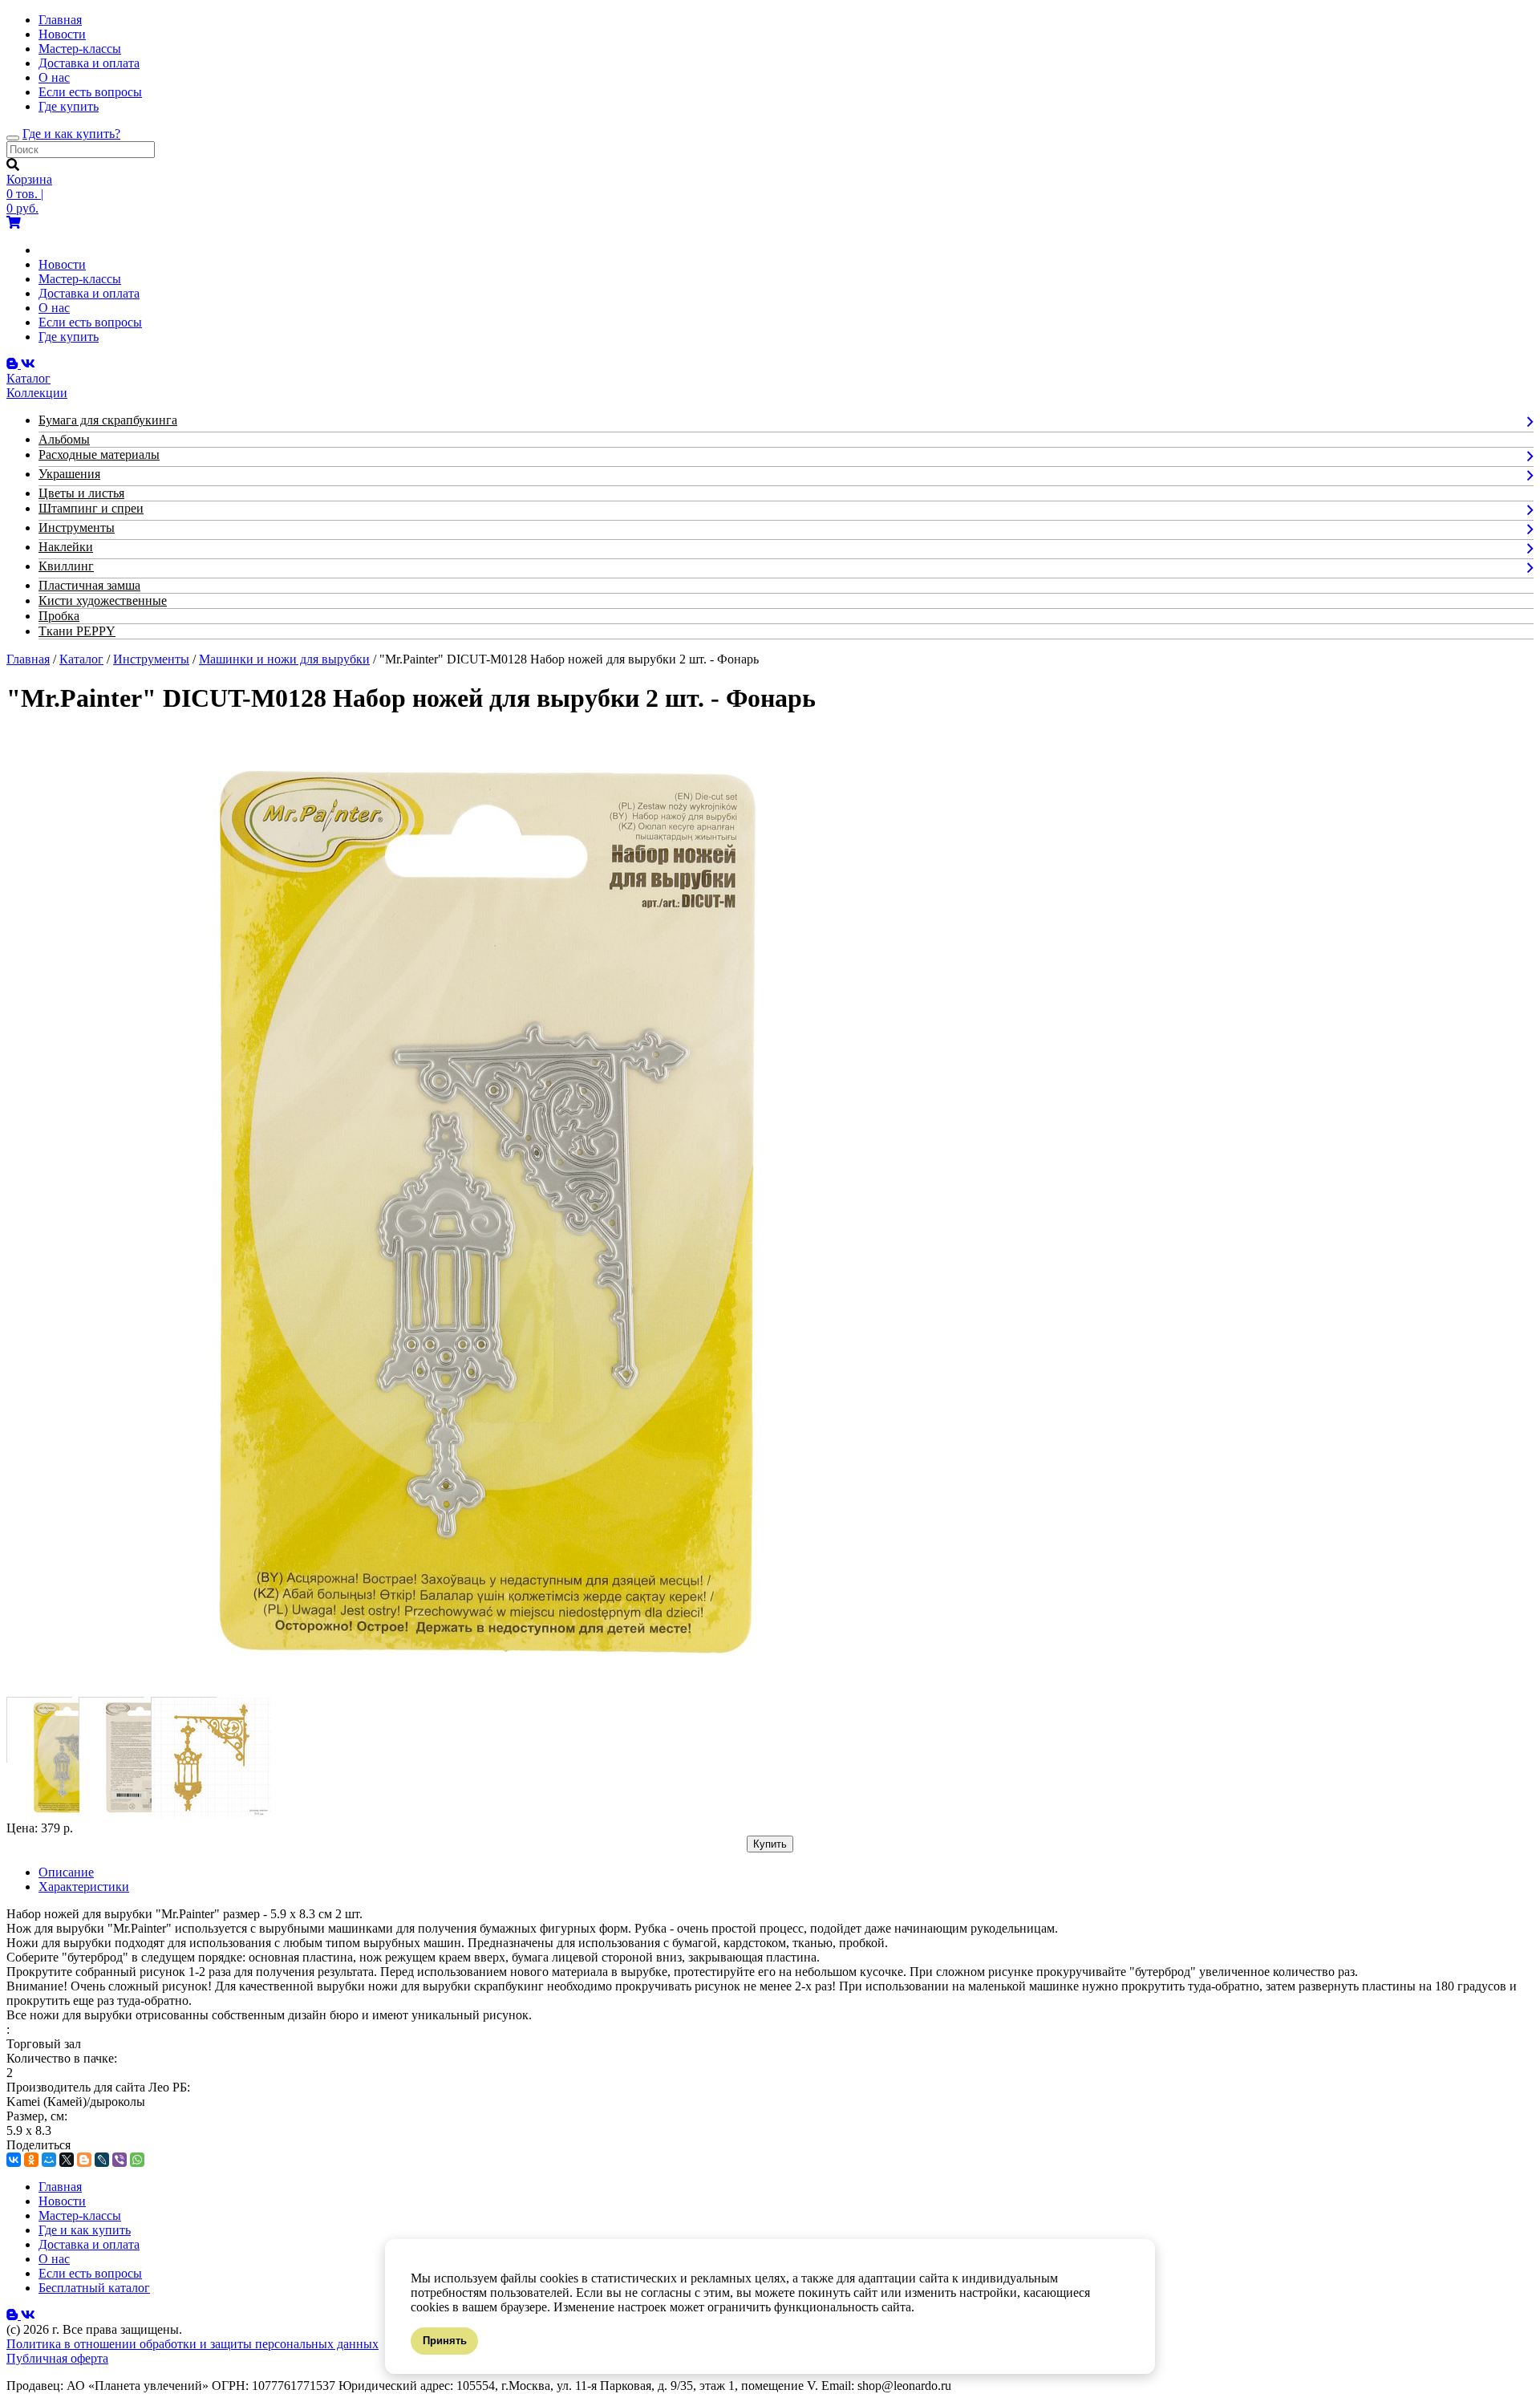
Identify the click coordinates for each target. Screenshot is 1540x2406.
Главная (60, 20)
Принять (445, 2341)
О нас (54, 77)
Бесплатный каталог (94, 2288)
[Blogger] (84, 2160)
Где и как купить (85, 2230)
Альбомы (64, 439)
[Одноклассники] (31, 2160)
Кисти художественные (103, 600)
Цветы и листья (81, 493)
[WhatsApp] (137, 2160)
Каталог (81, 659)
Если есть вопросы (90, 92)
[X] (67, 2160)
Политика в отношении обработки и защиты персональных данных (192, 2344)
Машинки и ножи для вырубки (284, 659)
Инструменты (77, 527)
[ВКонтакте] (14, 2160)
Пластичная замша (89, 585)
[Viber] (120, 2160)
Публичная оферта (57, 2358)
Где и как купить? (71, 134)
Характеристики (84, 1887)
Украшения (69, 474)
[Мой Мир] (49, 2160)
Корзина (29, 179)
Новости (62, 34)
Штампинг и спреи (91, 508)
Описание (66, 1872)
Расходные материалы (99, 454)
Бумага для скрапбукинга (108, 420)
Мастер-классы (80, 49)
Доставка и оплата (89, 63)
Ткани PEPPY (77, 631)
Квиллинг (66, 566)
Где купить (69, 106)
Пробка (59, 616)
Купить (770, 1844)
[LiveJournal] (102, 2160)
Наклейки (66, 547)
